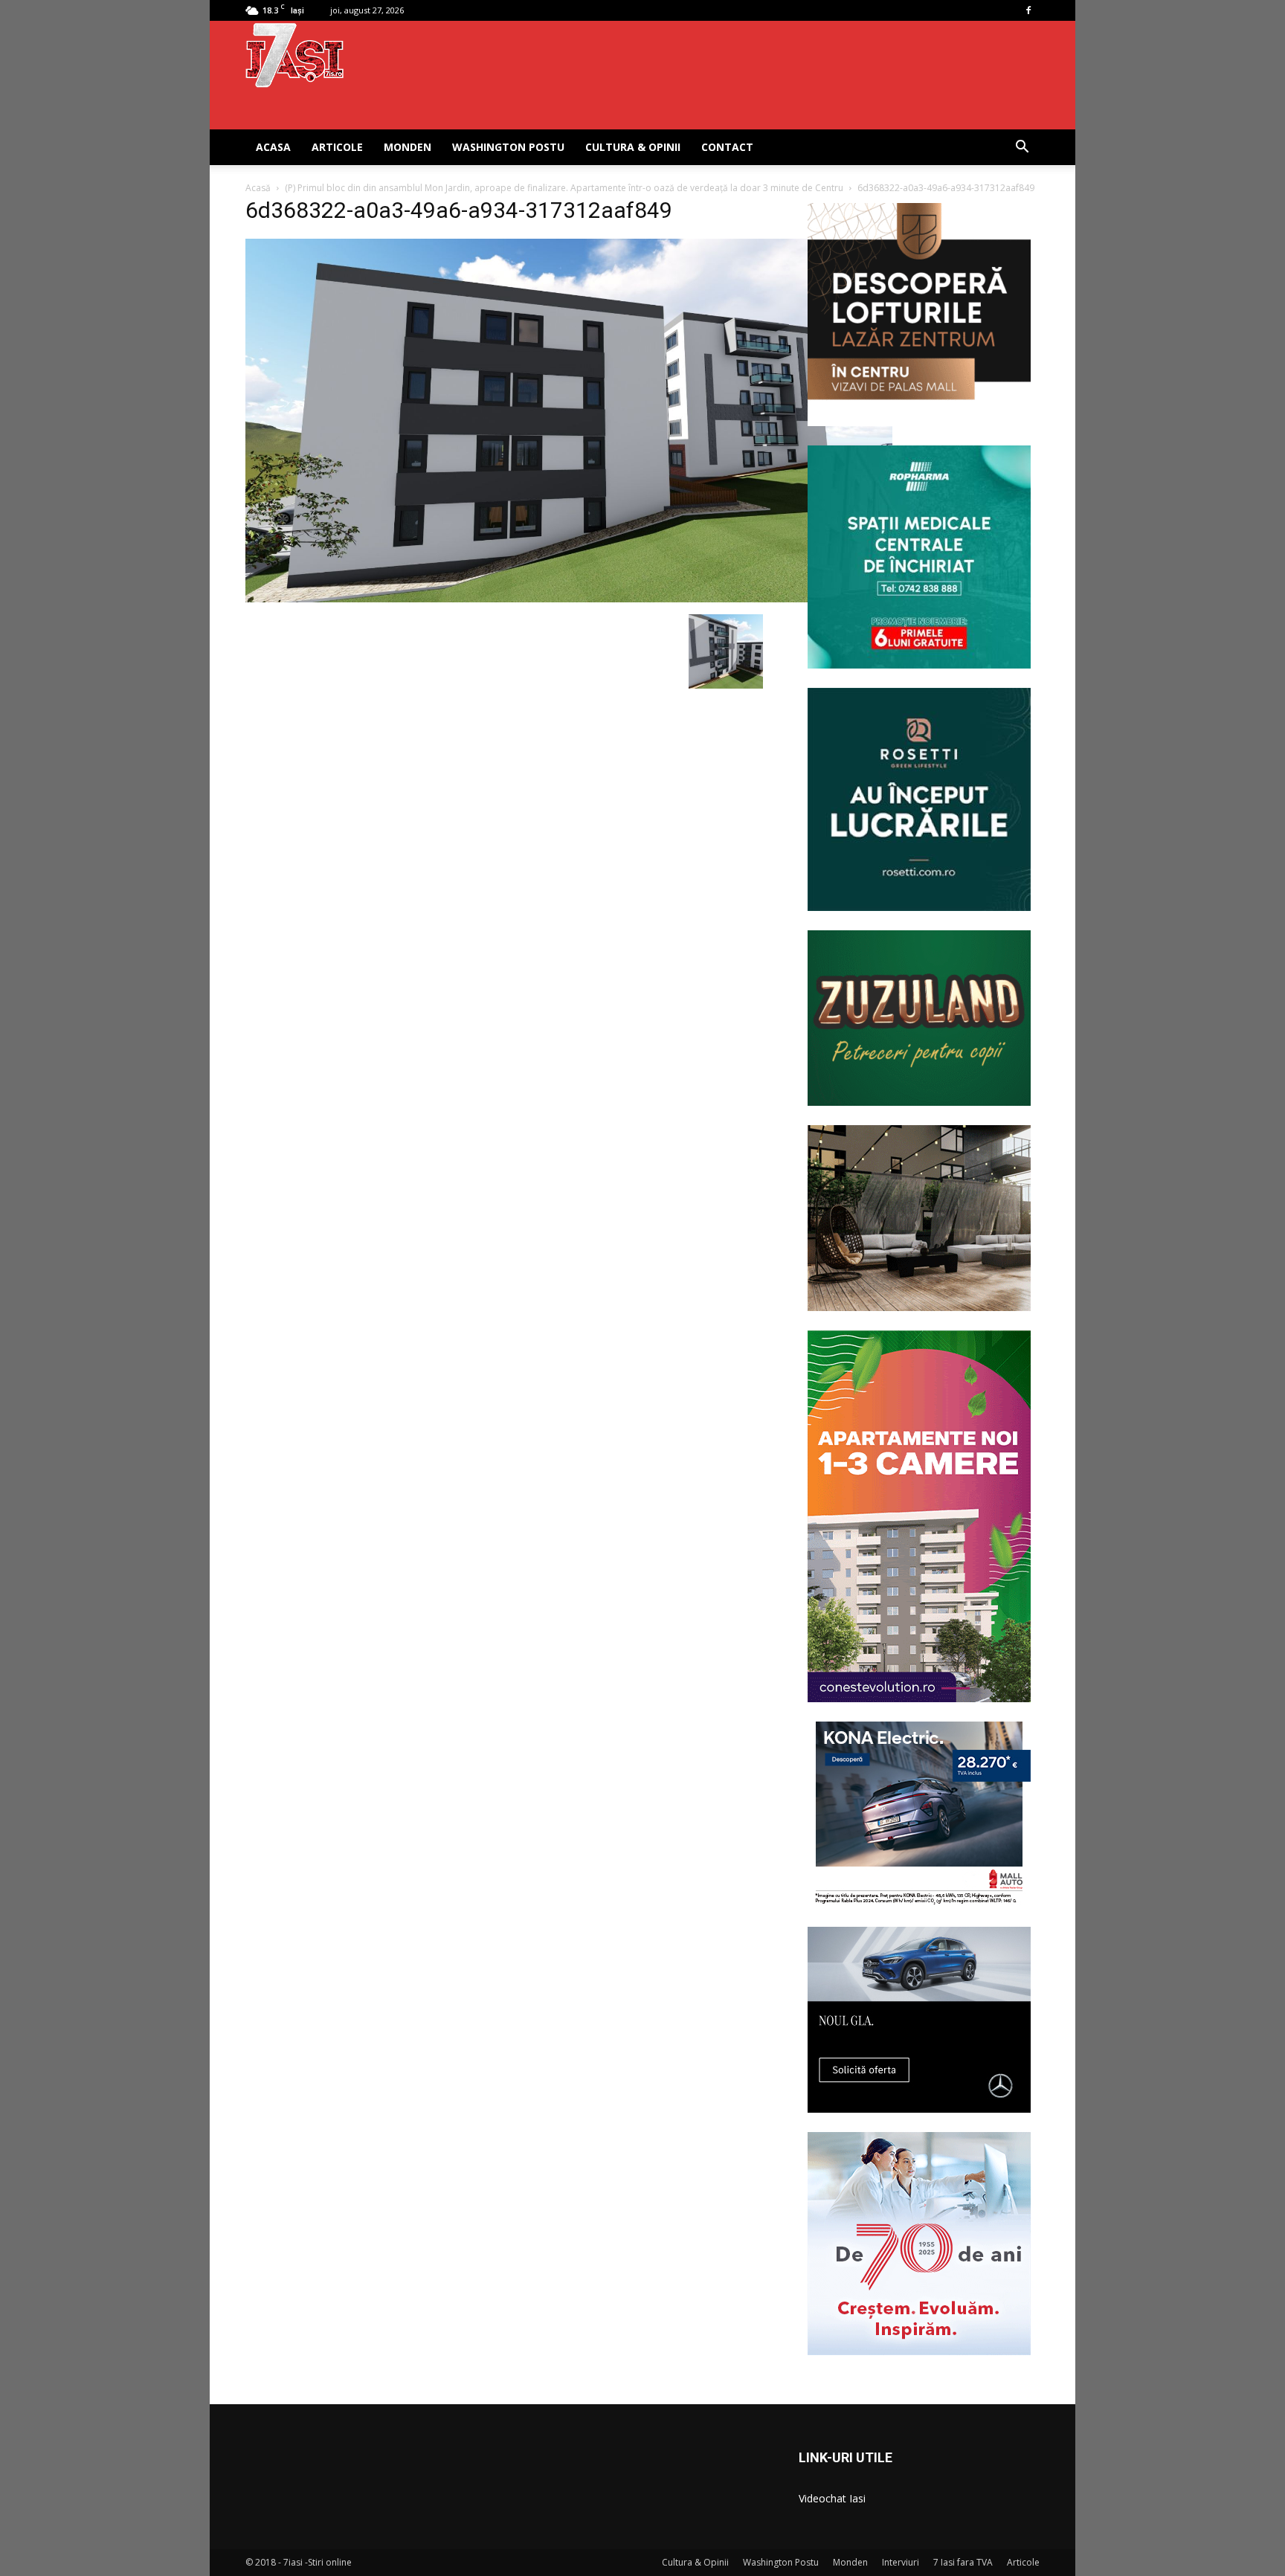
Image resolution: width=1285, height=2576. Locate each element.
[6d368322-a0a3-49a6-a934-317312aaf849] (569, 599)
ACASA (273, 147)
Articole (337, 147)
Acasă (258, 188)
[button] (1022, 148)
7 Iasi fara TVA (963, 2562)
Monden (408, 147)
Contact (727, 147)
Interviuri (901, 2562)
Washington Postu (508, 147)
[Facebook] (1028, 10)
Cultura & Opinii (633, 147)
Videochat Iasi (832, 2498)
